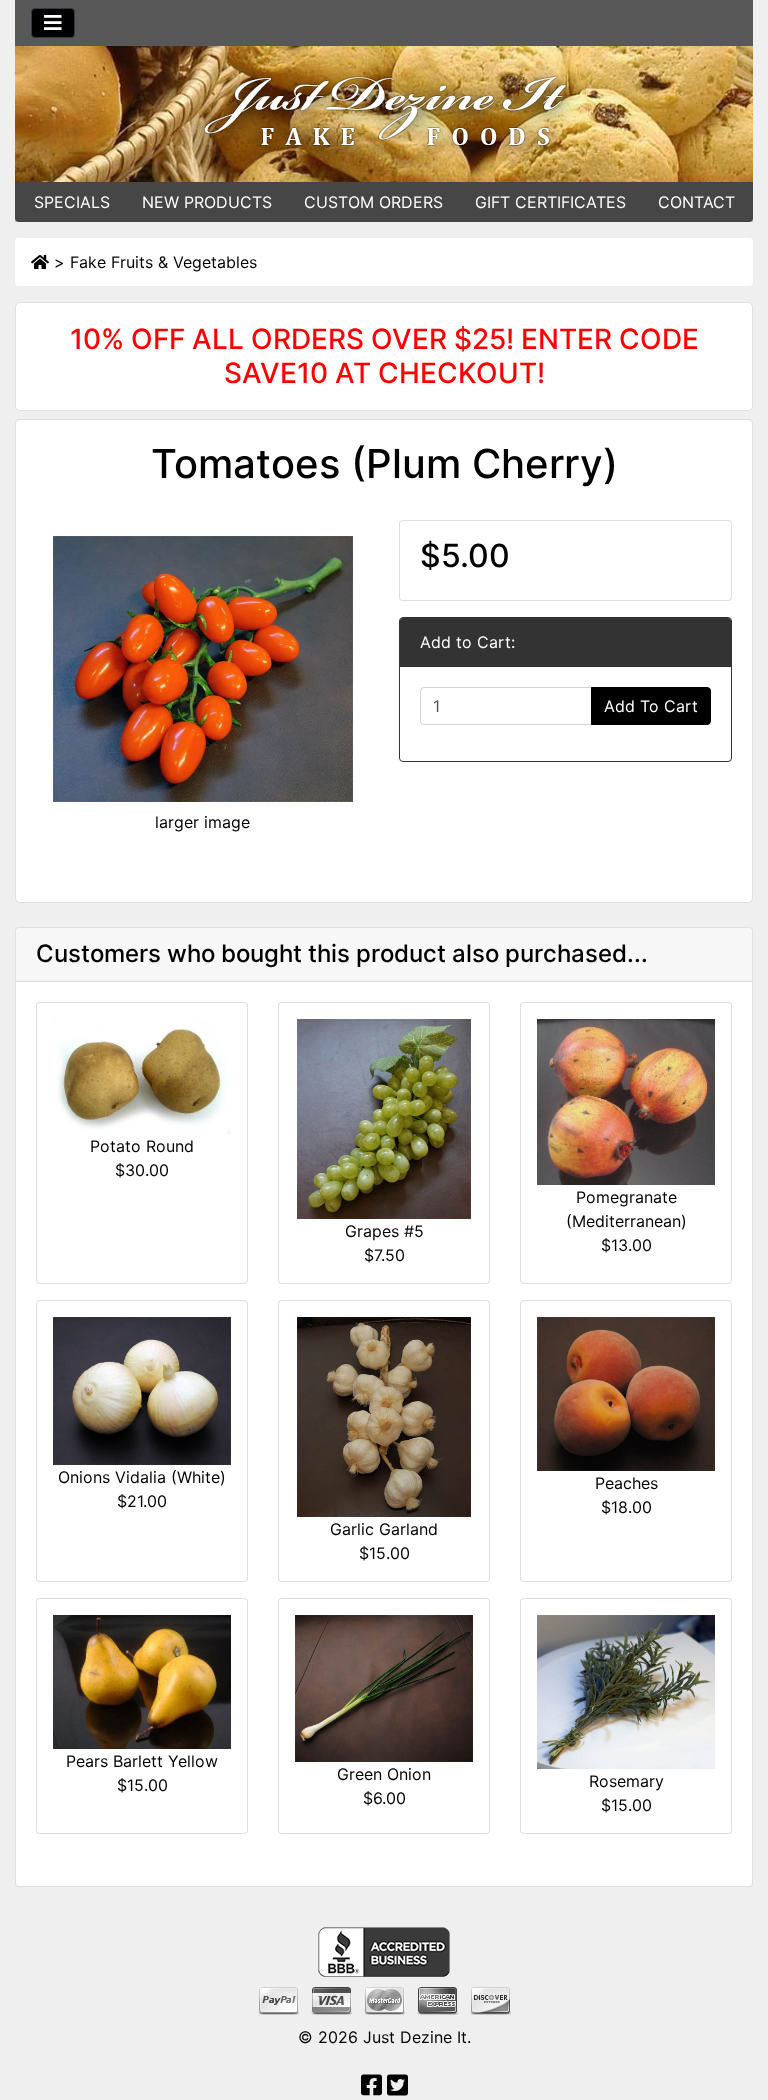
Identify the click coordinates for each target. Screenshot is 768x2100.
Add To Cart (651, 706)
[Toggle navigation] (53, 23)
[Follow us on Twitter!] (397, 2088)
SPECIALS (72, 202)
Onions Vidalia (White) (142, 1477)
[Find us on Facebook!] (371, 2088)
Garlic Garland (384, 1529)
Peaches (626, 1483)
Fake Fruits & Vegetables (163, 262)
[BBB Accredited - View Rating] (384, 1950)
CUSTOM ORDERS (373, 202)
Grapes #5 (384, 1231)
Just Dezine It (415, 2037)
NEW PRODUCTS (207, 202)
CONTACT (696, 202)
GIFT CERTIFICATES (550, 202)
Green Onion (384, 1774)
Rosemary (626, 1781)
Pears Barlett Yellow (142, 1761)
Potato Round (142, 1146)
